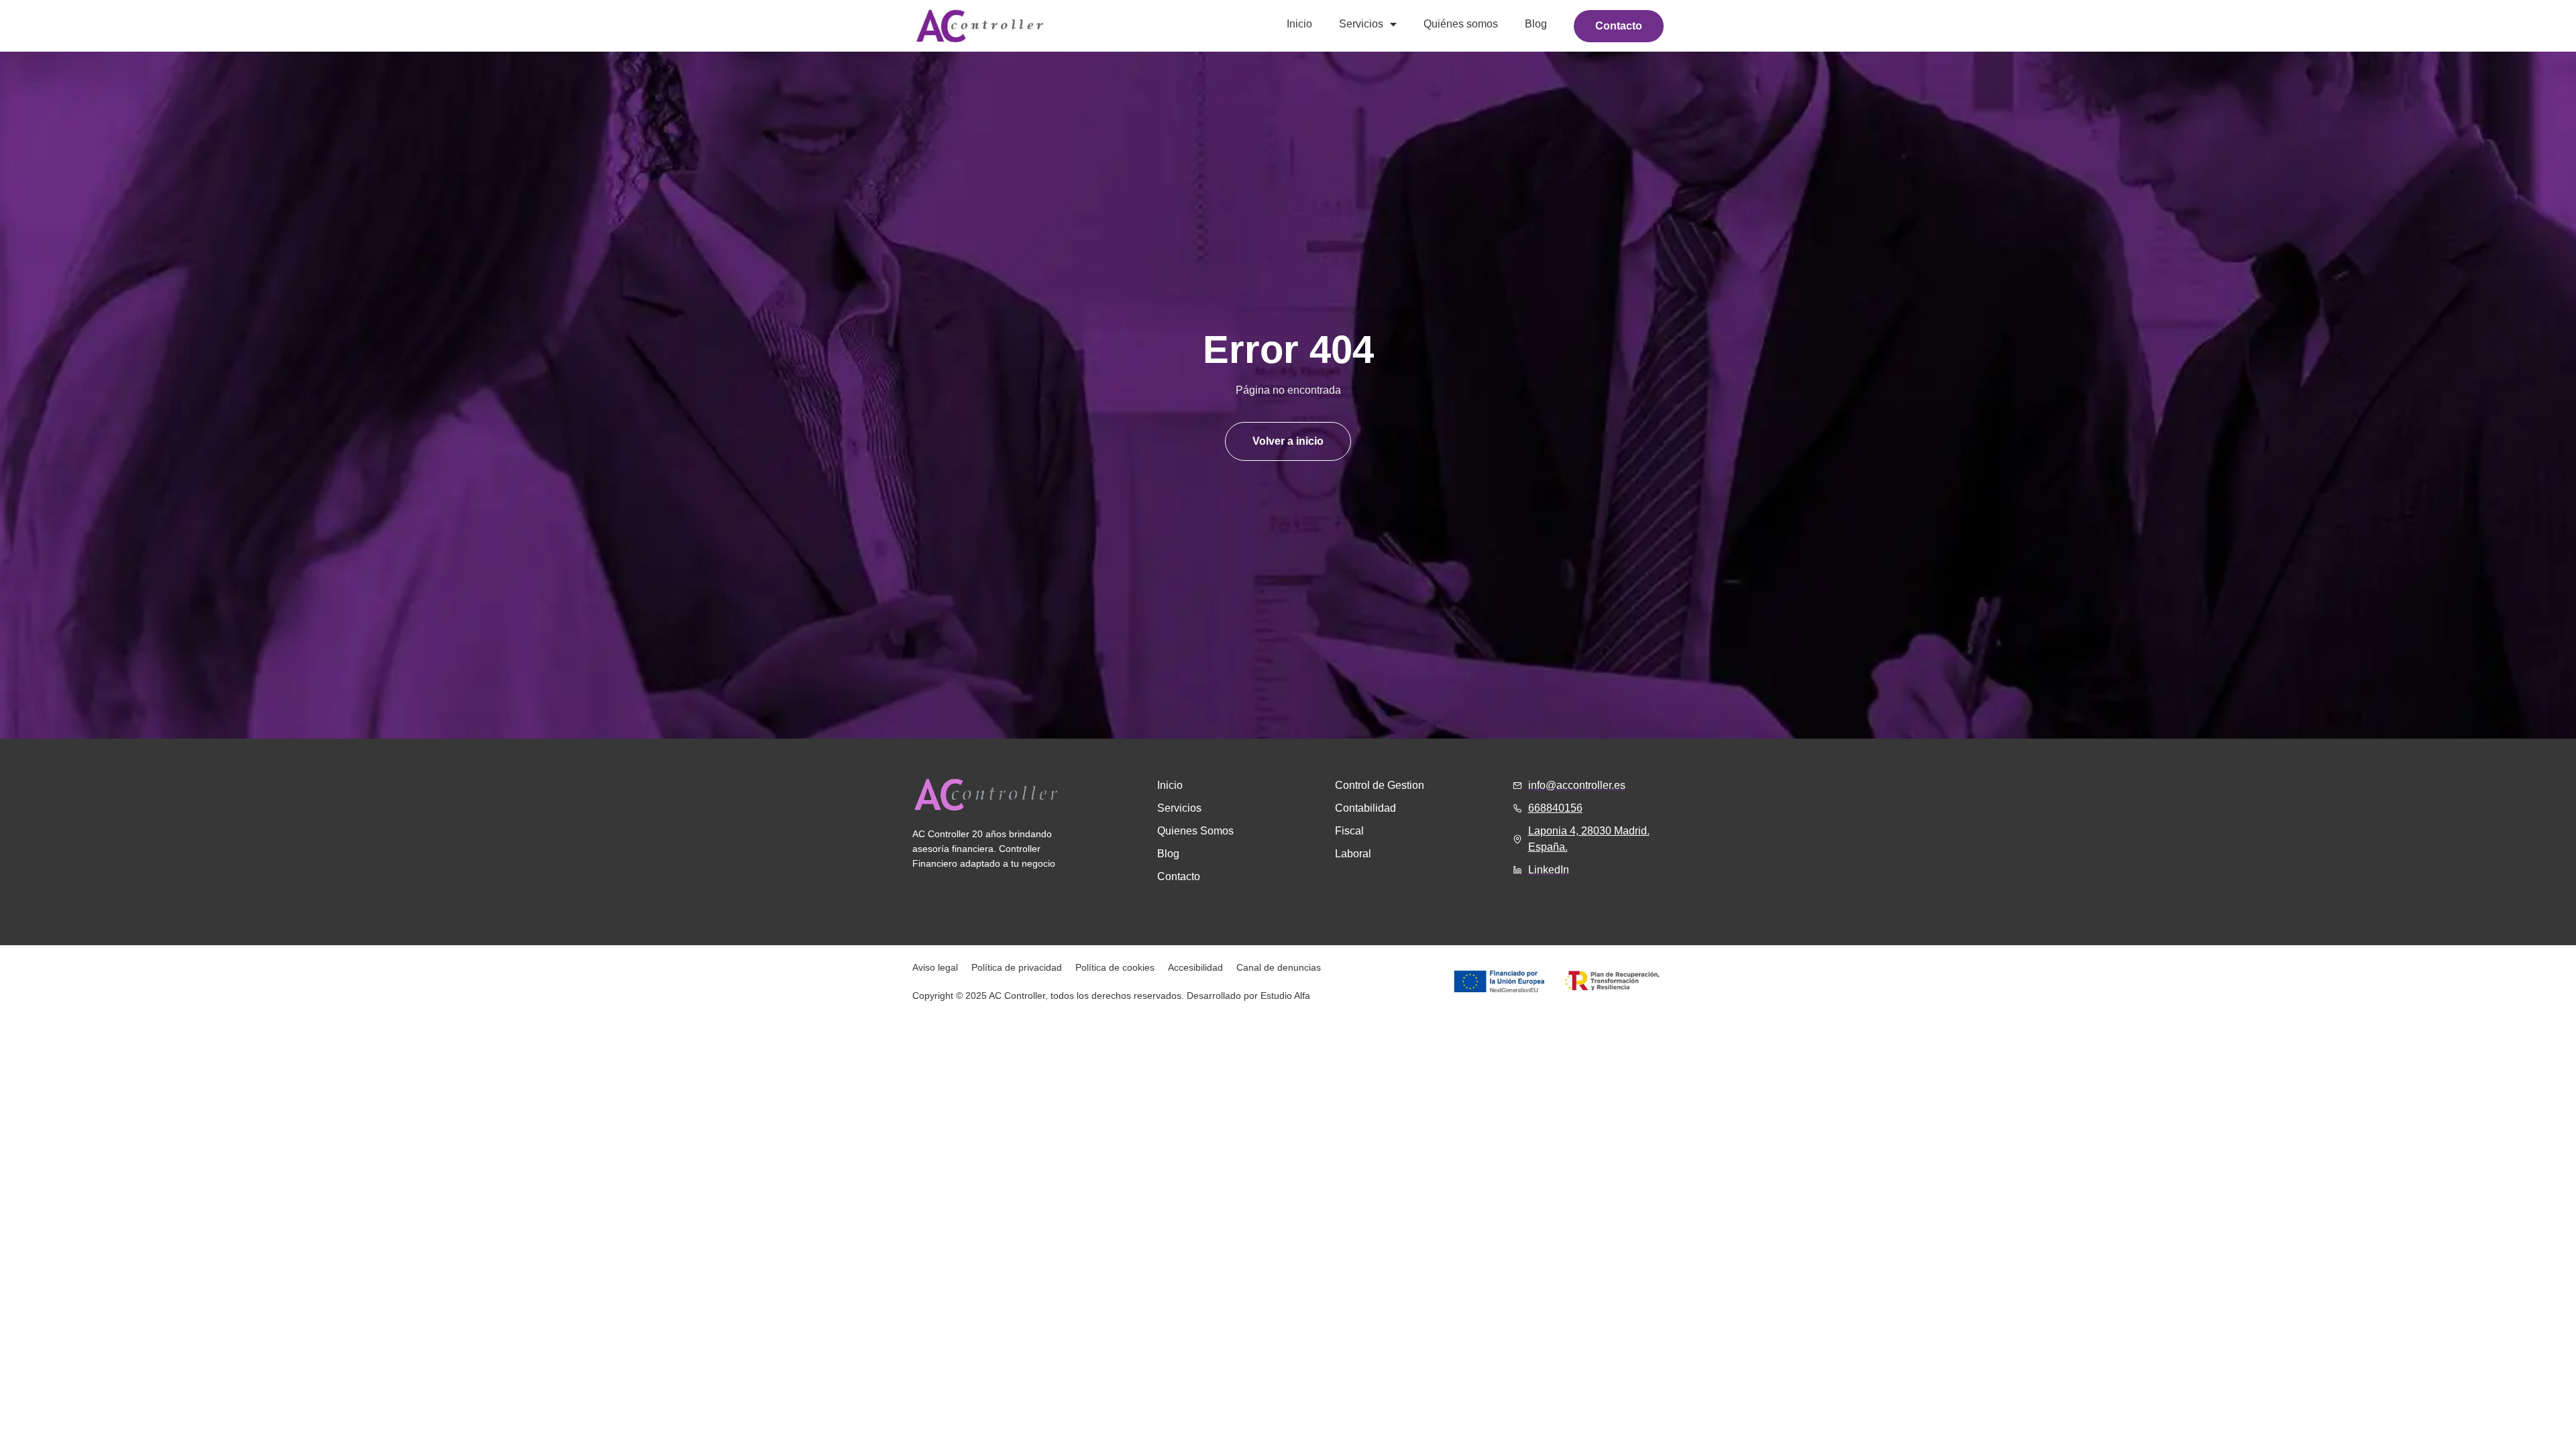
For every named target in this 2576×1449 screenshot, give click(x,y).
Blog (1536, 24)
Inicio (1299, 24)
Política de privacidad (1017, 967)
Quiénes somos (1461, 24)
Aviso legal (935, 967)
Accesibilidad (1195, 967)
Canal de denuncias (1279, 967)
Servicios (1361, 24)
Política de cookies (1115, 967)
